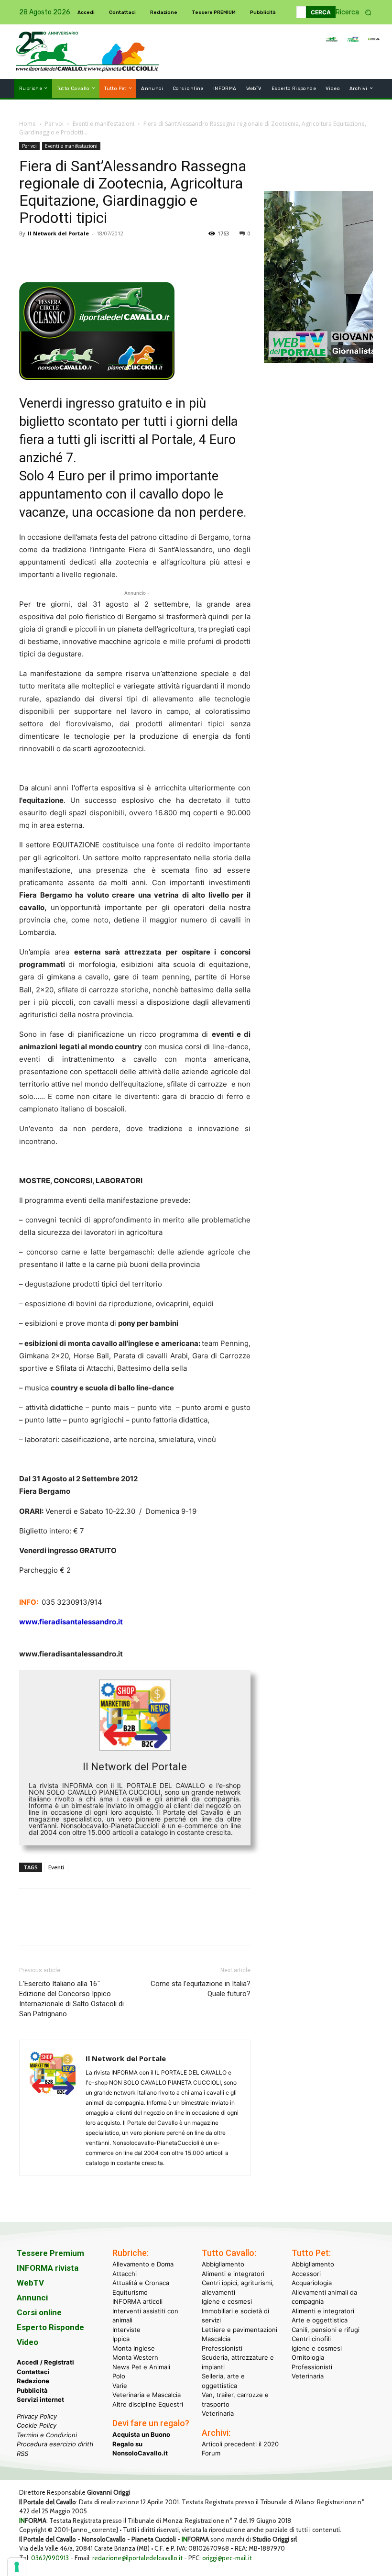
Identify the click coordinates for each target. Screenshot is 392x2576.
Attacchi (125, 2274)
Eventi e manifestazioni (103, 124)
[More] (161, 255)
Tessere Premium (50, 2253)
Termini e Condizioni (47, 2435)
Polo (119, 2376)
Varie (120, 2386)
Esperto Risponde (50, 2327)
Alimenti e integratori (233, 2274)
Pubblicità (32, 2390)
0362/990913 (50, 2558)
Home (27, 124)
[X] (51, 255)
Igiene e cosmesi (227, 2301)
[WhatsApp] (95, 255)
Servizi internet (40, 2399)
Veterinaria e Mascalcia (147, 2395)
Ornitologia (308, 2357)
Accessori (306, 2274)
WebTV (30, 2283)
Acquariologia (312, 2283)
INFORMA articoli (137, 2301)
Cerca (321, 12)
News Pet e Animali (141, 2367)
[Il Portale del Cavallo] (52, 51)
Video (27, 2342)
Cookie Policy (37, 2425)
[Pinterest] (73, 255)
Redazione (33, 2381)
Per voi (54, 124)
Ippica (121, 2339)
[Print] (139, 255)
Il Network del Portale (58, 233)
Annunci (32, 2298)
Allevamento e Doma (143, 2264)
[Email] (117, 255)
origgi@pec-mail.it (227, 2558)
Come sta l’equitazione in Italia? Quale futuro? (201, 1989)
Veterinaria (218, 2413)
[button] (357, 12)
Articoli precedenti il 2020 (240, 2444)
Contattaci (33, 2372)
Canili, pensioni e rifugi (326, 2330)
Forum (211, 2453)
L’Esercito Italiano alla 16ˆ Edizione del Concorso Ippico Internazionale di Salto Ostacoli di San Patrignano (71, 1999)
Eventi (56, 1867)
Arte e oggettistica (320, 2320)
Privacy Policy (37, 2416)
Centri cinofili (311, 2339)
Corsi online (39, 2312)
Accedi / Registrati (45, 2362)
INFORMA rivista (48, 2268)
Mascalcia (216, 2339)
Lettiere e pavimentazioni (240, 2330)
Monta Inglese (134, 2348)
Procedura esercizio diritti (55, 2444)
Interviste (126, 2330)
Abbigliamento (223, 2264)
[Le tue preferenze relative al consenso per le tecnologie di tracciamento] (17, 2567)
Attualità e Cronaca (141, 2283)
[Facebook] (29, 255)
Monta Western (135, 2357)
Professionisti (222, 2348)
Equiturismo (130, 2292)
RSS (22, 2454)
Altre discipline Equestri (148, 2404)
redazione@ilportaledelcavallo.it (137, 2558)
